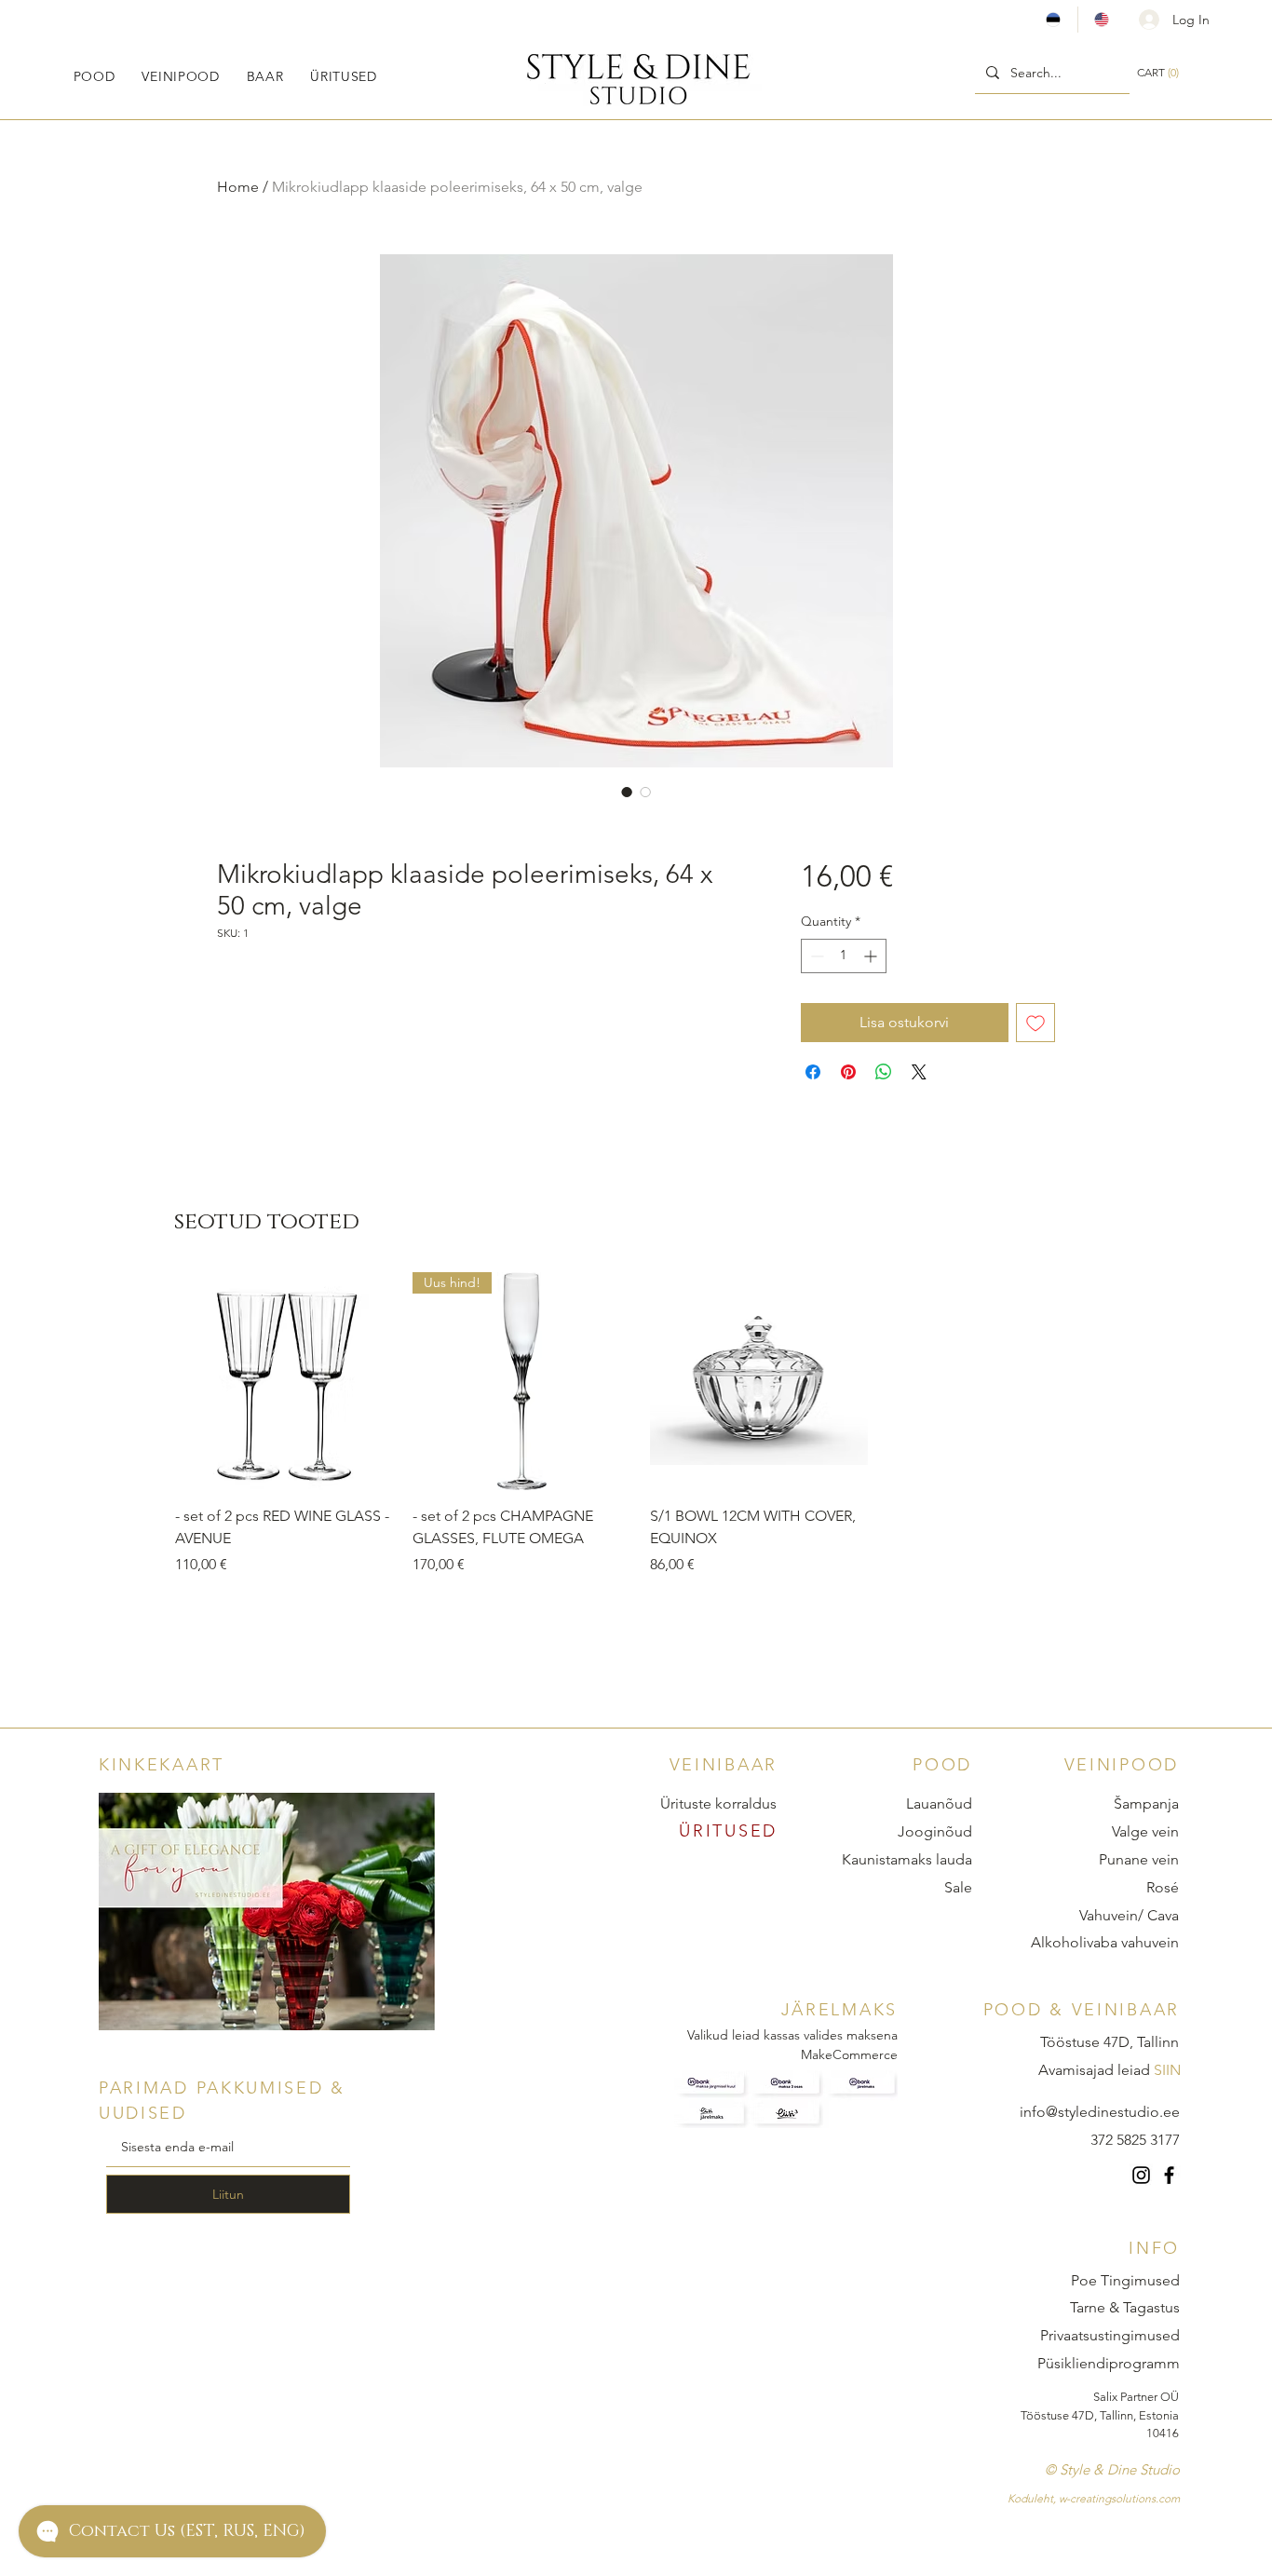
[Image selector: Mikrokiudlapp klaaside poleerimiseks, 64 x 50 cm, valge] (627, 792)
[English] (1102, 20)
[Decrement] (815, 956)
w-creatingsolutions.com (1119, 2498)
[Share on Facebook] (813, 1072)
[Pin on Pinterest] (848, 1072)
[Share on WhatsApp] (884, 1072)
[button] (94, 76)
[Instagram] (1141, 2175)
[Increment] (872, 956)
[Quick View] (284, 1382)
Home (238, 187)
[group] (640, 1424)
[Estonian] (1054, 20)
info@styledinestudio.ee (1100, 2112)
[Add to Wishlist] (1035, 1023)
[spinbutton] (844, 956)
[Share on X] (919, 1072)
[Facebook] (1169, 2175)
